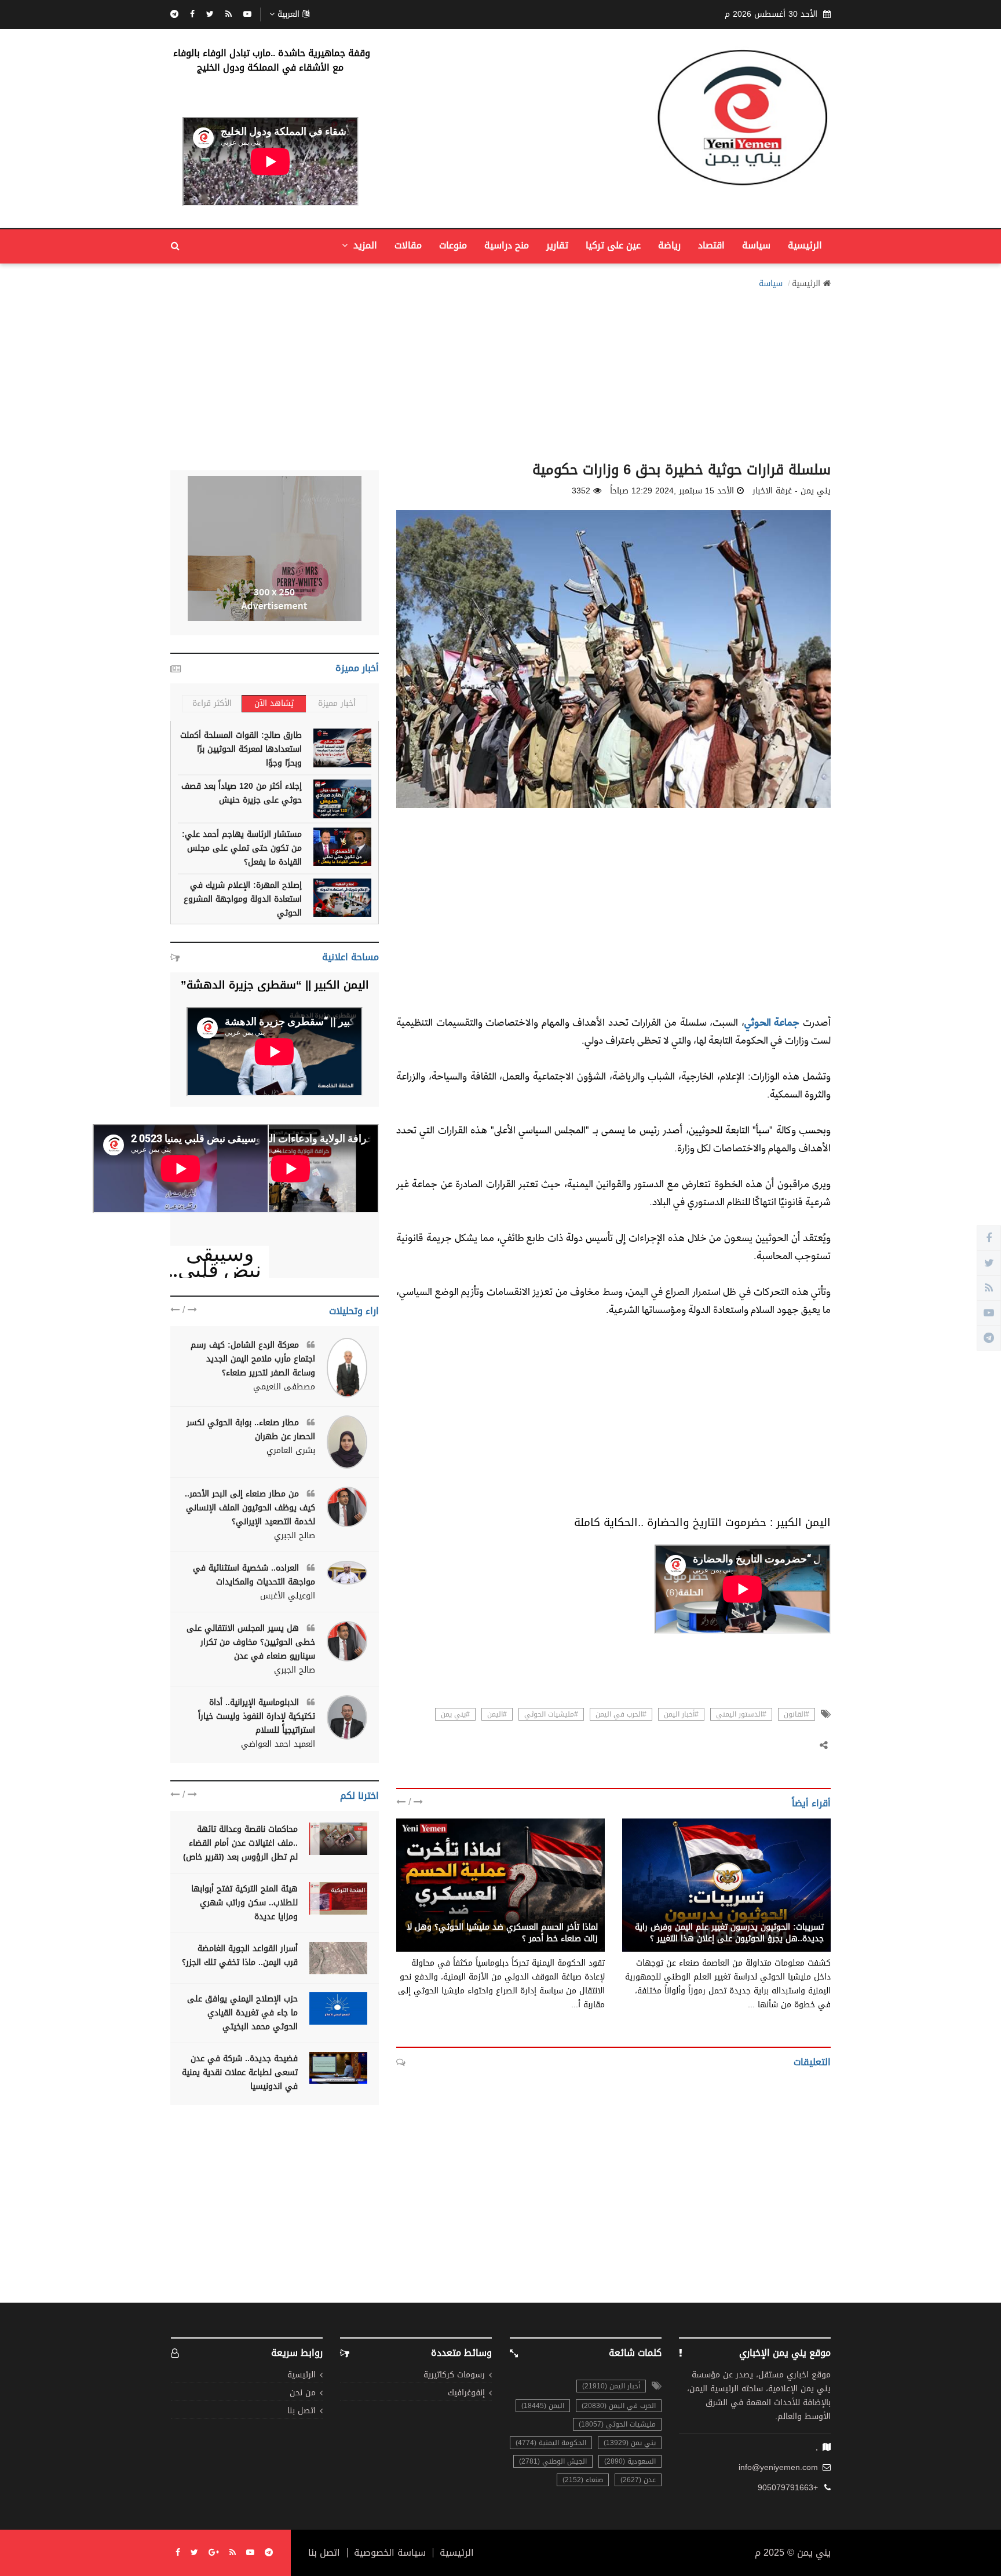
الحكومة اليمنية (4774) (551, 2443)
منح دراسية (507, 245)
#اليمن (497, 1714)
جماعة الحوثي (772, 1022)
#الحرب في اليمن (621, 1714)
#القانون (797, 1714)
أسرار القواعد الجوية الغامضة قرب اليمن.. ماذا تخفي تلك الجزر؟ (240, 1955)
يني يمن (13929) (630, 2443)
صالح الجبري (295, 1536)
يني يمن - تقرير (570, 1915)
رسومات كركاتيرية (454, 2375)
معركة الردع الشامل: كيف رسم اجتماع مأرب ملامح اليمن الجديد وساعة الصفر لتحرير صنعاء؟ (253, 1359)
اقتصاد (711, 245)
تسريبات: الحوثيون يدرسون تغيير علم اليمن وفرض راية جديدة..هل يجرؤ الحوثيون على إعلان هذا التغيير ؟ (729, 1933)
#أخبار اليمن (681, 1714)
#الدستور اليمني (741, 1714)
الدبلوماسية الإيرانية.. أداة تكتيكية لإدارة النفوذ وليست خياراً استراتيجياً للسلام (257, 1716)
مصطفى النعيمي (284, 1387)
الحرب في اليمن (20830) (619, 2406)
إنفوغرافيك (466, 2393)
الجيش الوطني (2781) (553, 2461)
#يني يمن (455, 1714)
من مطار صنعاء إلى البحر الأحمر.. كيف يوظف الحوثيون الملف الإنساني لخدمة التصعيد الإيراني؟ (250, 1508)
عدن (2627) (638, 2480)
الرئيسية (805, 245)
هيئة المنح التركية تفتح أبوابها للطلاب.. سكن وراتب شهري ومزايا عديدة (244, 1903)
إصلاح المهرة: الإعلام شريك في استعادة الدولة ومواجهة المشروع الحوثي (243, 899)
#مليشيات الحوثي (551, 1714)
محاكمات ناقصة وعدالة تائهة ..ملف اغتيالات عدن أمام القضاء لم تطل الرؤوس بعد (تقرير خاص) (240, 1843)
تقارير (557, 245)
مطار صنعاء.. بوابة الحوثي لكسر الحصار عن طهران (251, 1430)
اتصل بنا (302, 2411)
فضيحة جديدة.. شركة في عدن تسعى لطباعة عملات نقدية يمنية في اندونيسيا (240, 2072)
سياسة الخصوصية (390, 2553)
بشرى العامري (291, 1451)
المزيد (364, 245)
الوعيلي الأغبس (288, 1596)
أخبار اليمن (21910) (611, 2386)
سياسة (756, 245)
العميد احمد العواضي (278, 1744)
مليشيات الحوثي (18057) (617, 2424)
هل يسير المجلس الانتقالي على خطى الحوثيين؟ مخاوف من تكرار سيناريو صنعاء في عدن (251, 1642)
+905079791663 (788, 2488)
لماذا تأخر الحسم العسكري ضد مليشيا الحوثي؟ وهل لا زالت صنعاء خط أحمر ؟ (502, 1933)
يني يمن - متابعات (792, 1915)
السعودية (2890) (630, 2461)
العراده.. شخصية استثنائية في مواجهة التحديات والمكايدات (254, 1575)
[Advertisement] (500, 372)
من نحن (303, 2393)
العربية (288, 14)
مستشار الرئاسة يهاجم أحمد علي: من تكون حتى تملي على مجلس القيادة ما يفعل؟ (242, 848)
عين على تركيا (613, 245)
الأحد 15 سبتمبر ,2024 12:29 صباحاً (672, 491)
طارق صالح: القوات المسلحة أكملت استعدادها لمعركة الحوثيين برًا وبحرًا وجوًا (241, 749)
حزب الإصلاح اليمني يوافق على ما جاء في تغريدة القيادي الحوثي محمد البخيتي (242, 2013)
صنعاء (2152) (583, 2480)
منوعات (453, 245)
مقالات (408, 245)
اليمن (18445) (543, 2406)
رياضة (669, 245)
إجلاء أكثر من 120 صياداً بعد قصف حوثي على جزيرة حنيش (242, 793)
